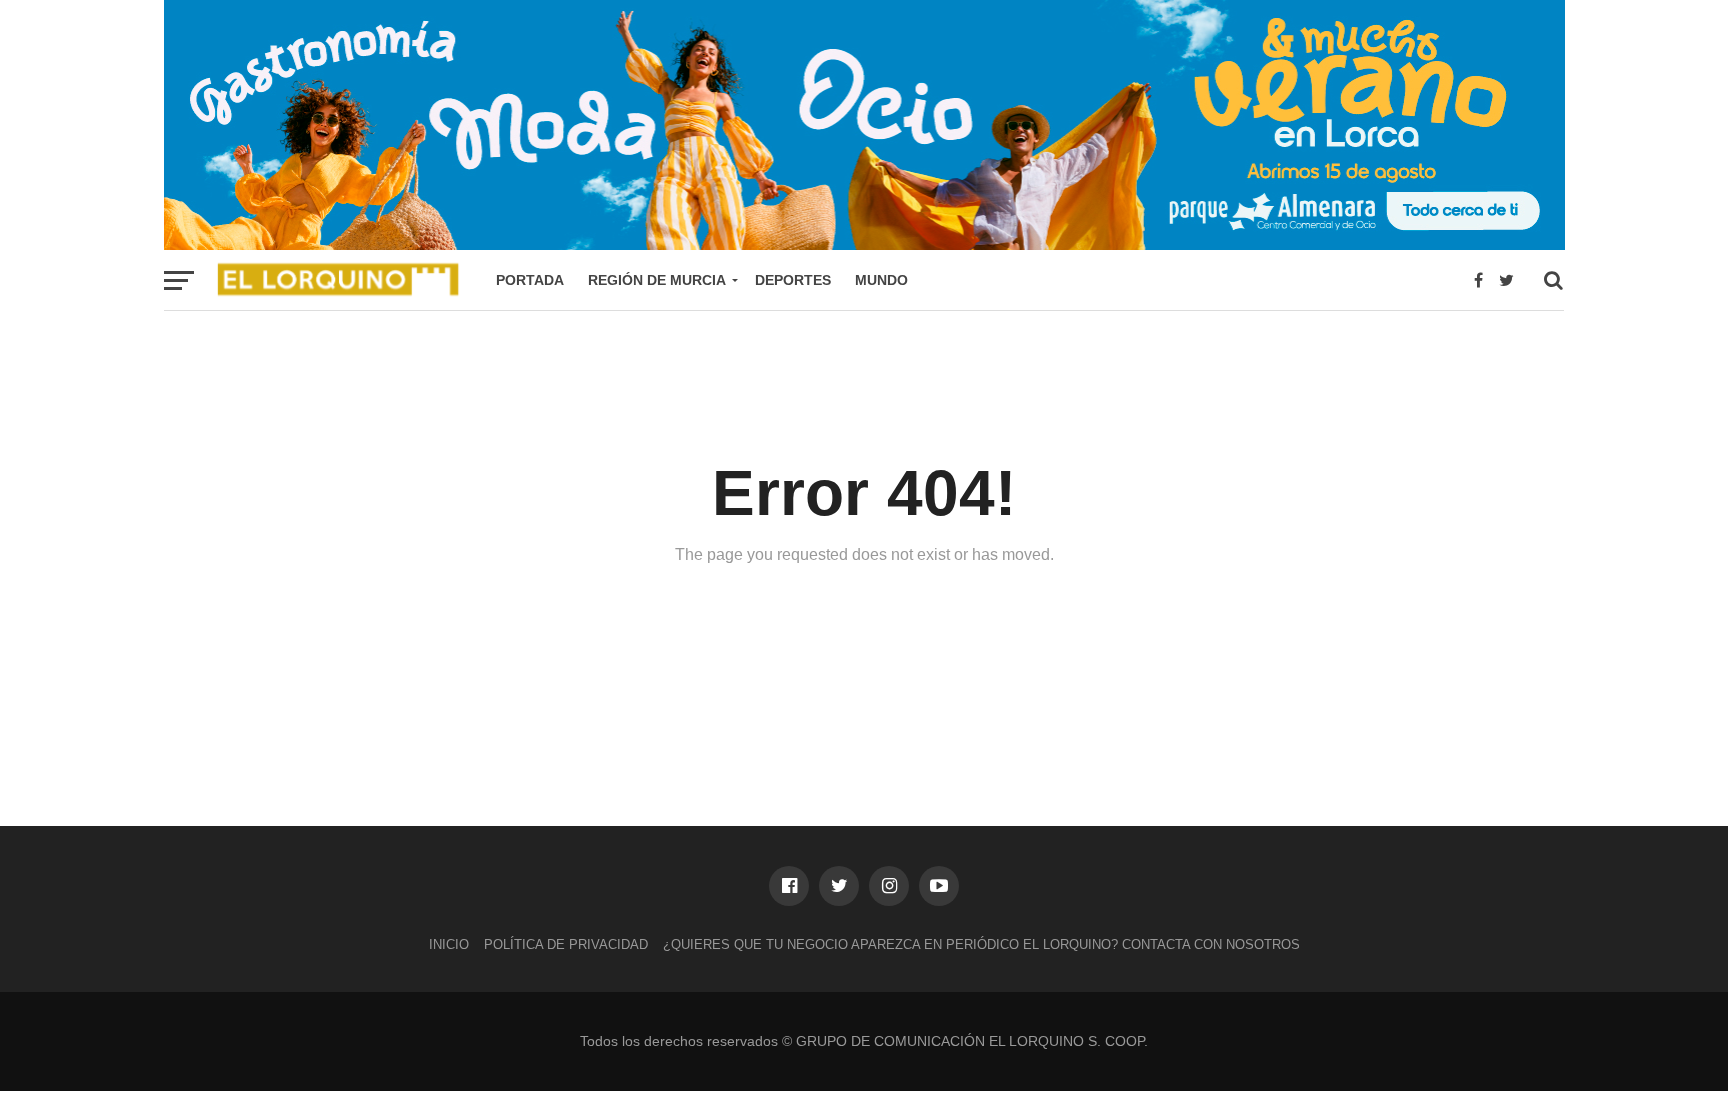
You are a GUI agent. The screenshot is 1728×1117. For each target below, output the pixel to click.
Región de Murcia (657, 280)
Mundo (881, 280)
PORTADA (530, 280)
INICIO (449, 944)
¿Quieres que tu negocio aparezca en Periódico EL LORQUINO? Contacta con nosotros (981, 944)
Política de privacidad (566, 944)
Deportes (793, 280)
